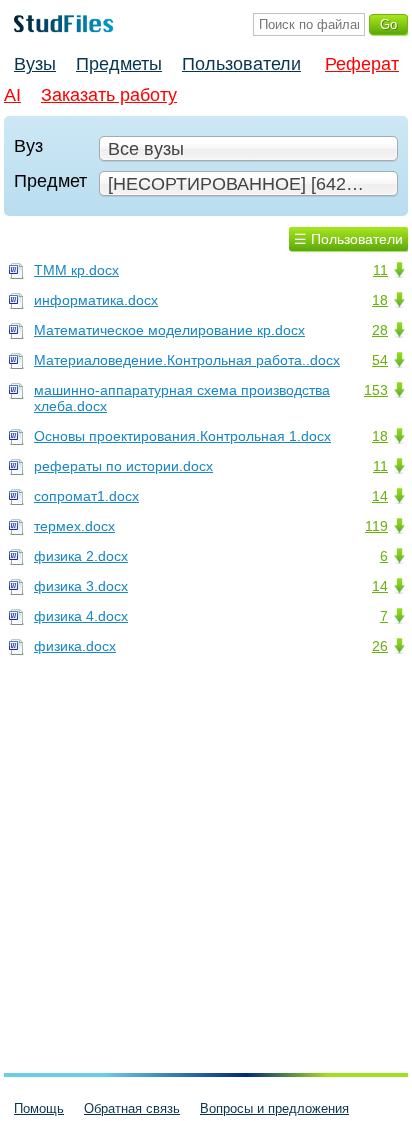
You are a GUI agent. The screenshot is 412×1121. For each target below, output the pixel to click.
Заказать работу (109, 95)
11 (380, 270)
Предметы (119, 64)
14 (380, 496)
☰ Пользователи (348, 239)
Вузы (35, 64)
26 (380, 646)
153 (376, 390)
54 (380, 360)
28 (380, 330)
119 (376, 526)
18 (380, 300)
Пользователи (241, 64)
